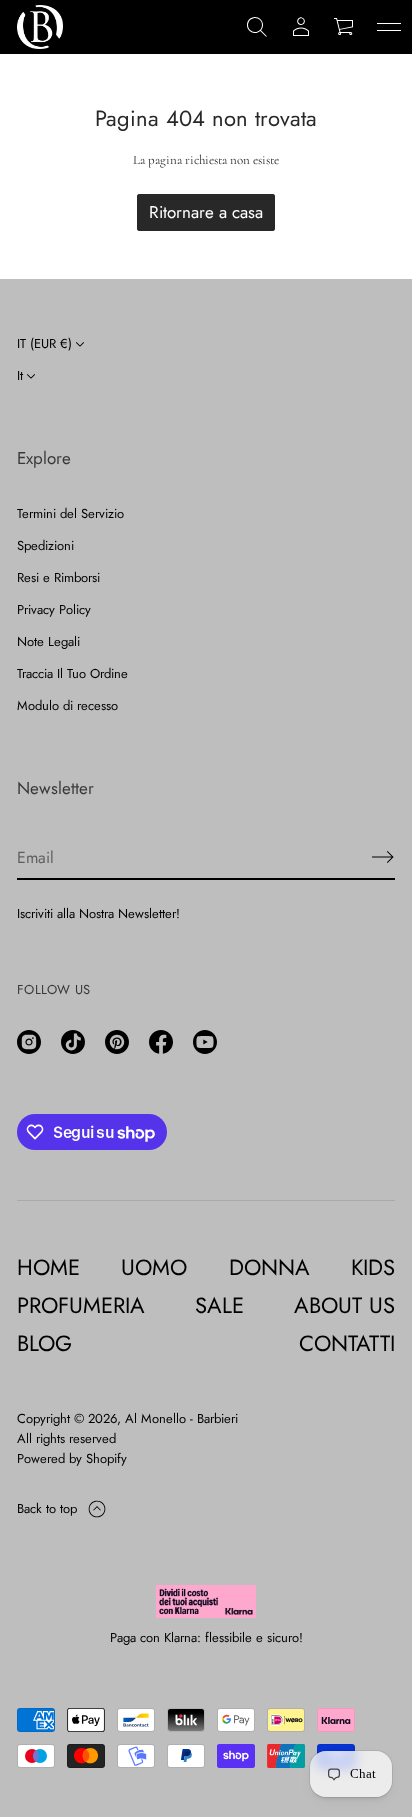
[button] (257, 27)
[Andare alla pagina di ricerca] (257, 27)
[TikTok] (73, 1042)
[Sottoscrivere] (383, 857)
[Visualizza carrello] (345, 27)
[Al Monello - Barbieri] (40, 27)
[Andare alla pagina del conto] (301, 27)
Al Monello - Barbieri (181, 1418)
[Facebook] (161, 1042)
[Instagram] (29, 1042)
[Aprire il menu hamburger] (389, 27)
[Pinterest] (117, 1042)
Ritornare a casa (206, 212)
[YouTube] (205, 1042)
